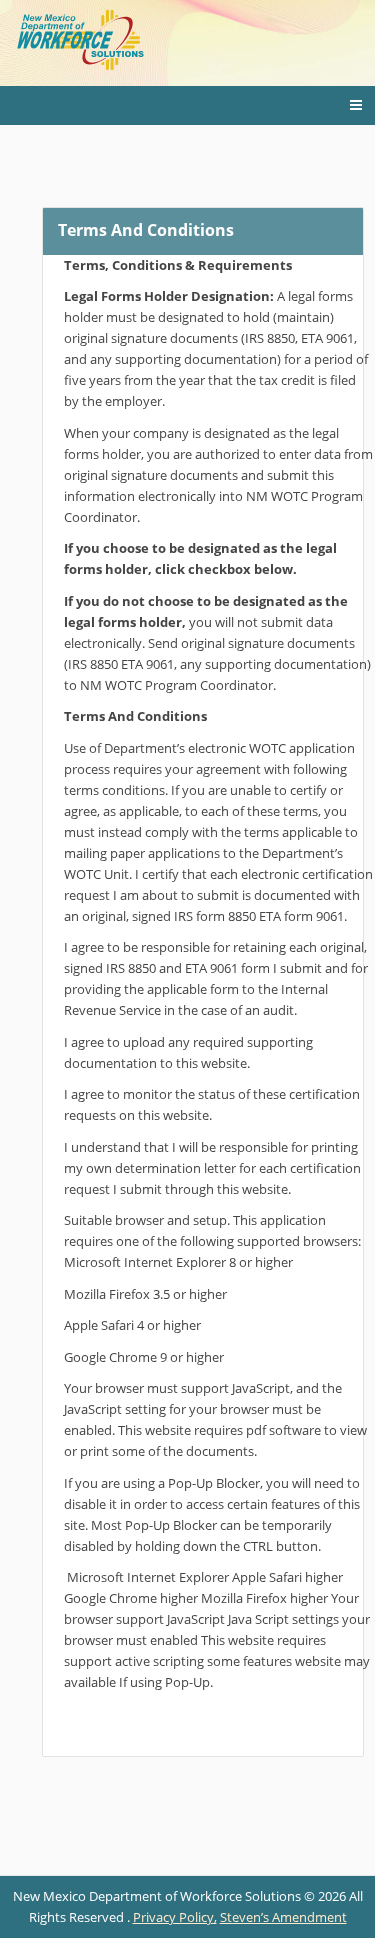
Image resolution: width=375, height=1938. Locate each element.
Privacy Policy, (175, 1917)
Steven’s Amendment (283, 1917)
